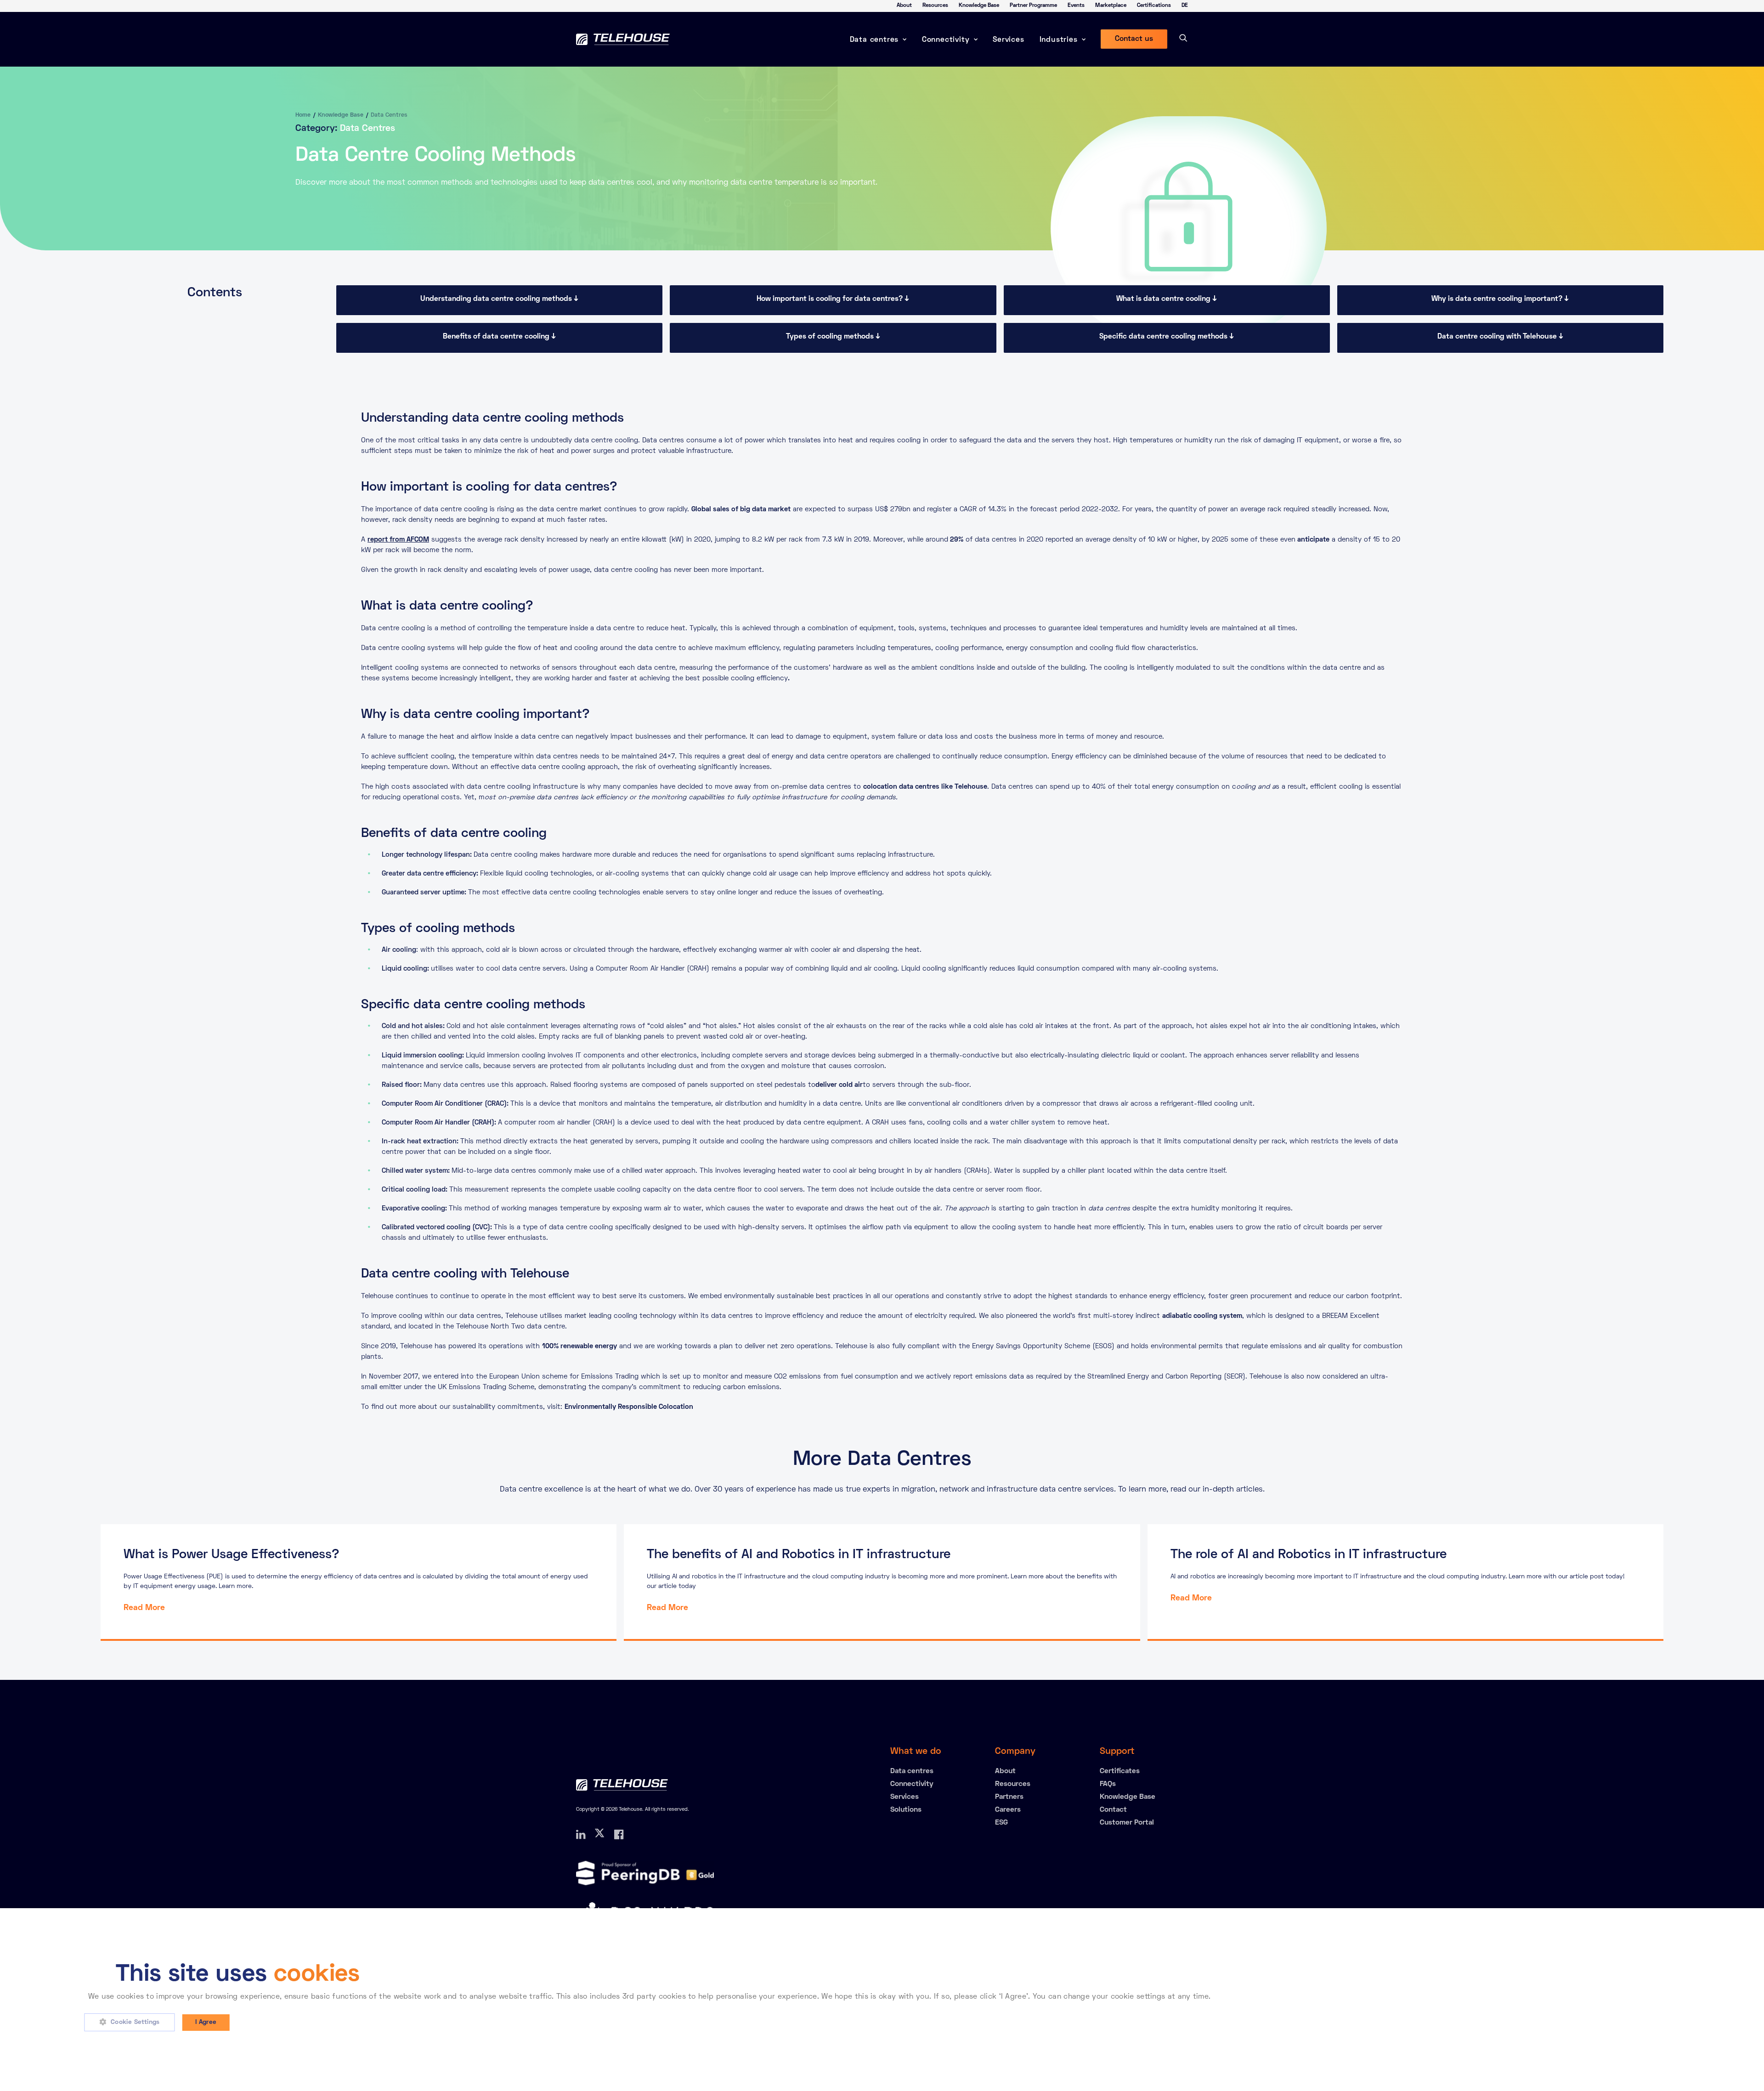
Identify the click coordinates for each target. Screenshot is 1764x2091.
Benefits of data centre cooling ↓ (499, 337)
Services (1008, 40)
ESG (1001, 1823)
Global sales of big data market (741, 509)
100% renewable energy (580, 1346)
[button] (133, 2023)
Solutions (906, 1810)
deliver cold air (839, 1085)
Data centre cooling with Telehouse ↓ (1500, 337)
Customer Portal (1127, 1823)
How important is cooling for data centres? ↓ (833, 299)
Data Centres (389, 115)
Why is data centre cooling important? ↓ (1500, 299)
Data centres (874, 40)
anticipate (1312, 540)
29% (956, 540)
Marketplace (1111, 6)
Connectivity (946, 40)
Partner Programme (1033, 6)
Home (303, 115)
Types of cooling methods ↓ (833, 337)
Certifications (1154, 6)
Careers (1008, 1810)
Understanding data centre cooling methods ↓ (499, 299)
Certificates (1120, 1771)
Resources (935, 6)
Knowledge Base (979, 6)
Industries (1059, 40)
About (904, 6)
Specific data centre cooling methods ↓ (1167, 337)
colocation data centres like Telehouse (925, 787)
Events (1076, 6)
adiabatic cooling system (1202, 1316)
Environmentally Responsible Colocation (629, 1407)
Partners (1009, 1797)
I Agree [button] (206, 2022)
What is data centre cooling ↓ (1167, 299)
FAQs (1108, 1784)
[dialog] (882, 2000)
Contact (1113, 1810)
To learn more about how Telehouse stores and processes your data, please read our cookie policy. (1387, 1997)
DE (1185, 6)
